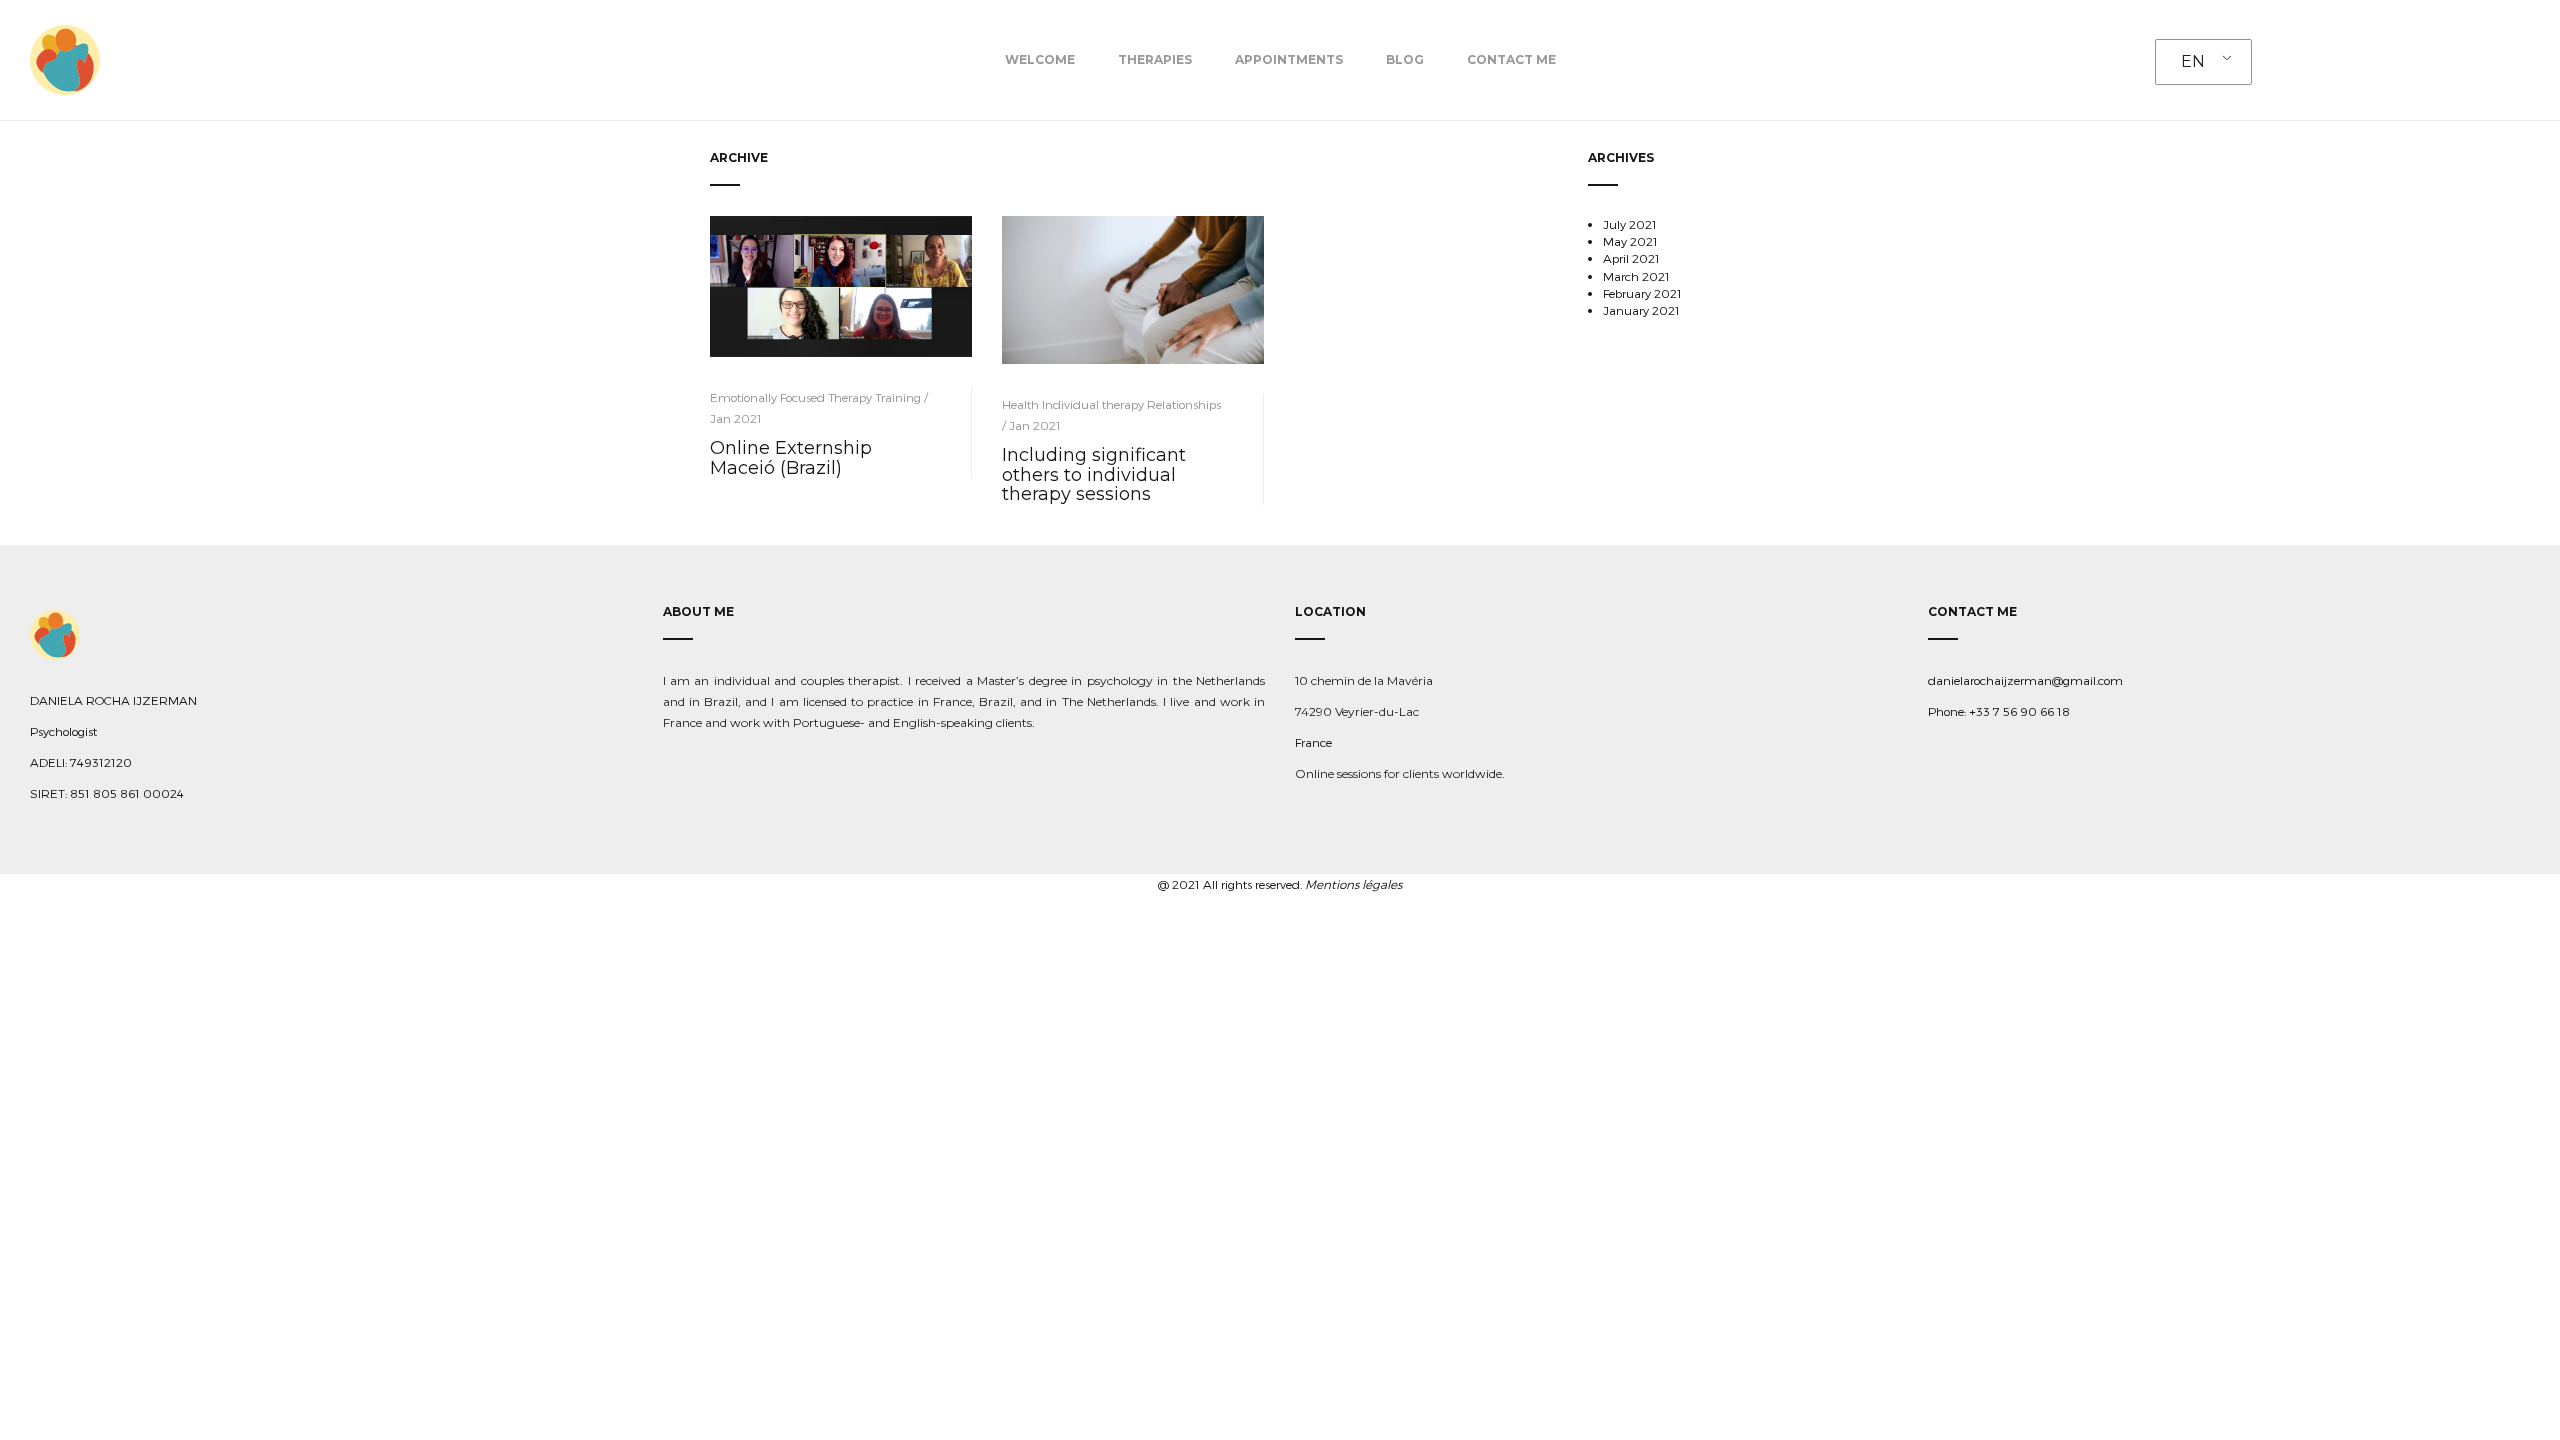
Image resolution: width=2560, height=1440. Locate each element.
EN (2193, 61)
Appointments (1289, 59)
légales (1380, 884)
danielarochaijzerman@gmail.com (2025, 680)
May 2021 (1630, 241)
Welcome (1040, 59)
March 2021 (1636, 276)
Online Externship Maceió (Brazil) (791, 458)
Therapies (1155, 59)
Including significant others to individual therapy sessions (1094, 475)
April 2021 (1631, 258)
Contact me (1511, 59)
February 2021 (1642, 293)
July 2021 (1630, 224)
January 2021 (1641, 310)
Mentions (1332, 884)
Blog (1405, 59)
